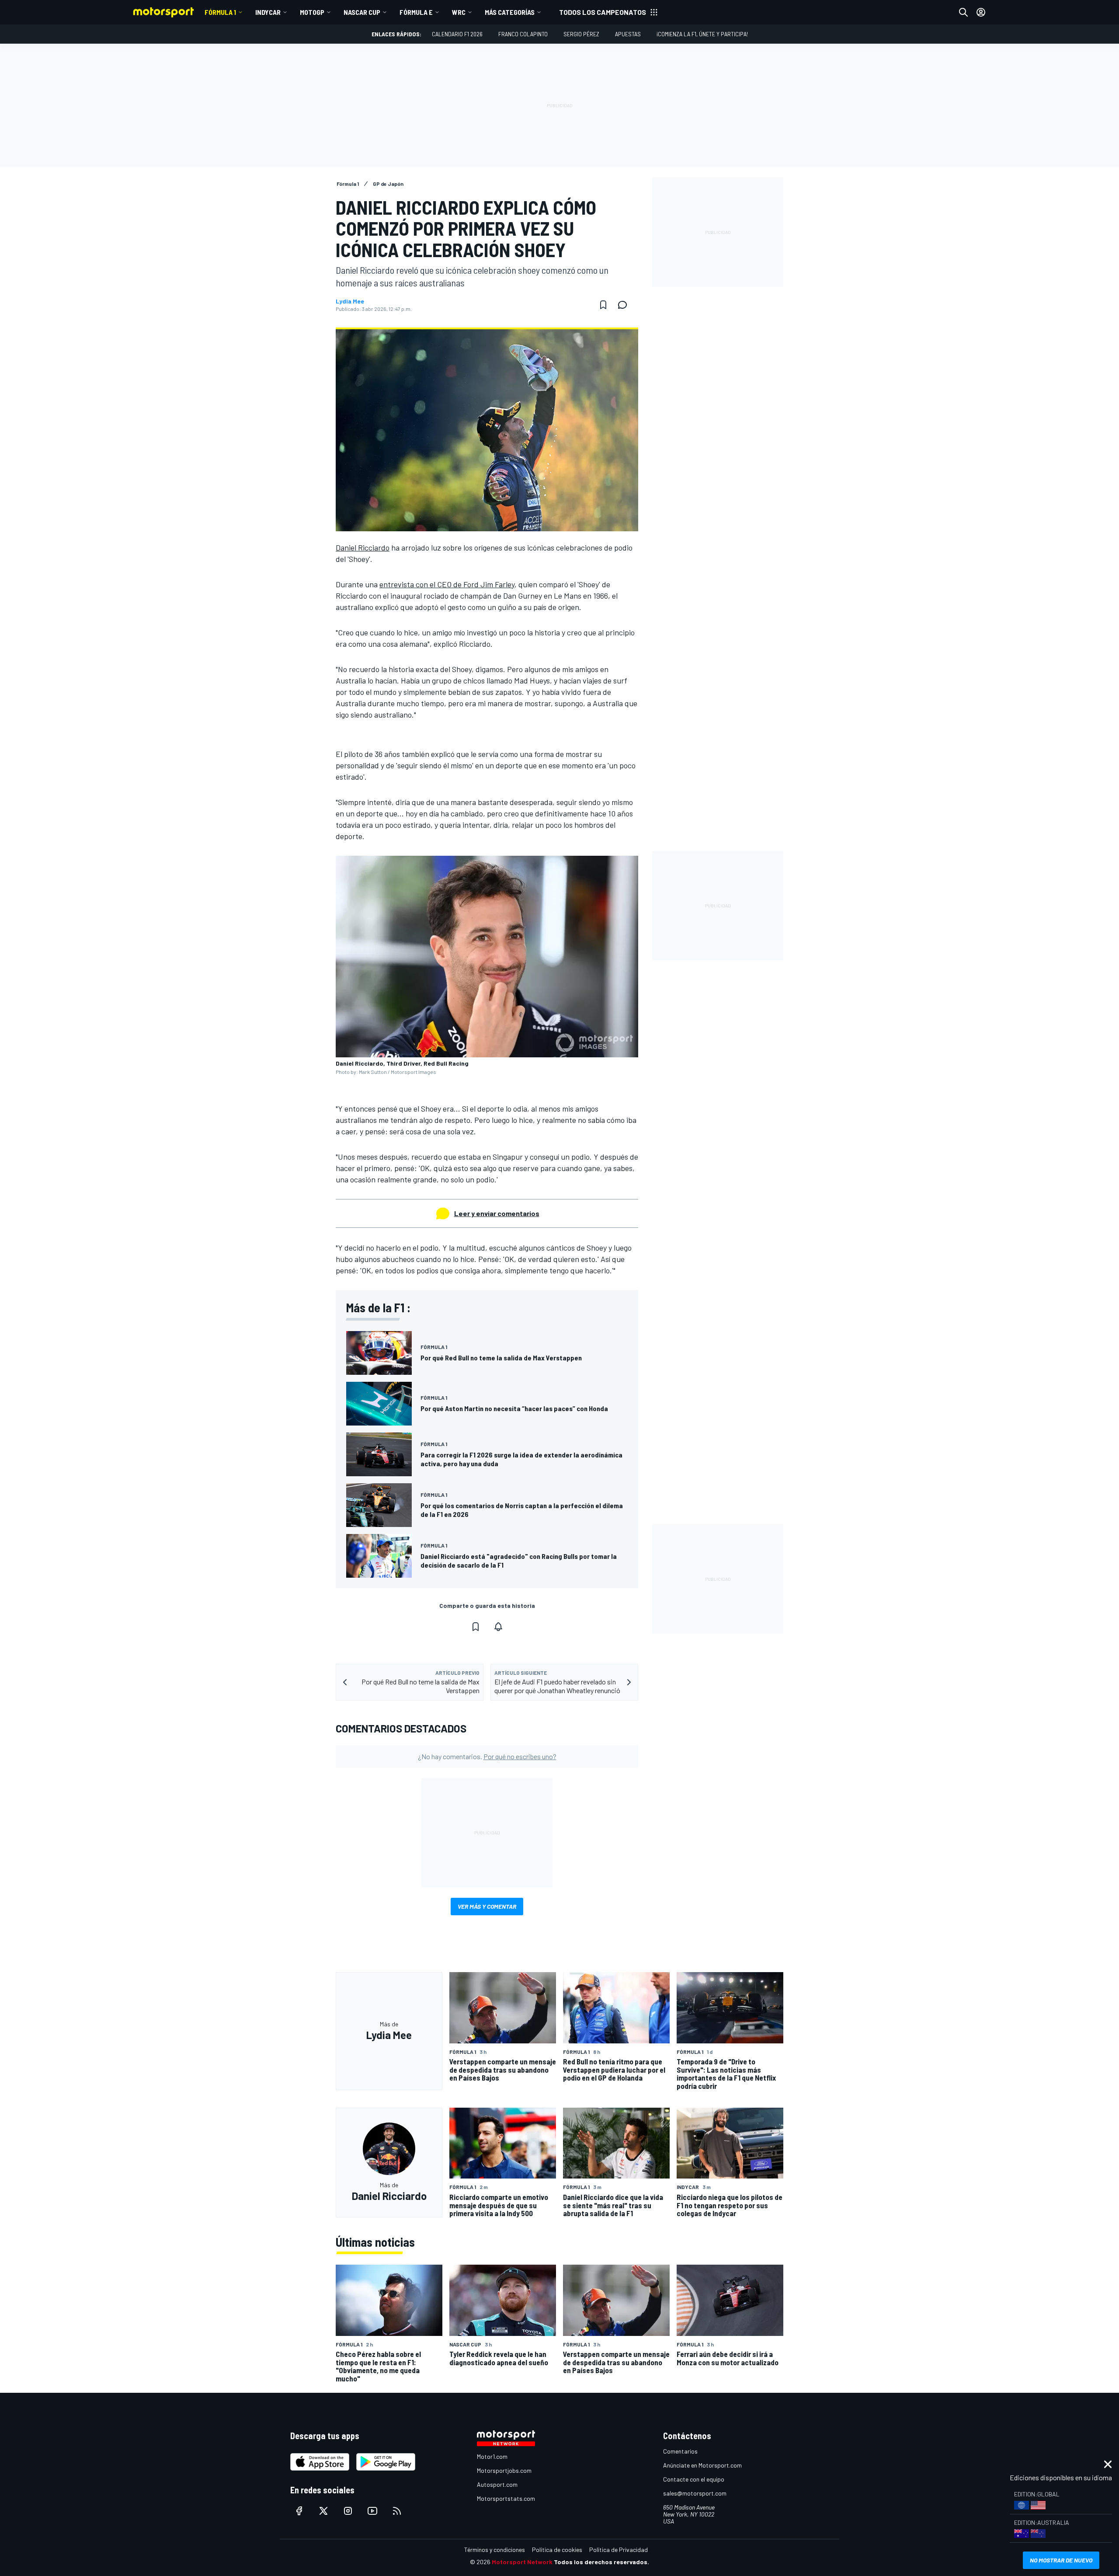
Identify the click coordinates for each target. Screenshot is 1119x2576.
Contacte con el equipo (694, 2479)
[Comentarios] (625, 305)
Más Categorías (510, 12)
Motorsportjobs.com (504, 2470)
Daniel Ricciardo (363, 547)
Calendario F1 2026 (457, 34)
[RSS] (397, 2511)
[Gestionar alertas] (498, 1627)
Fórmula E (416, 12)
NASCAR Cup (362, 12)
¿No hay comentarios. (487, 1756)
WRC (459, 12)
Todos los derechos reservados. (601, 2562)
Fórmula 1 (220, 12)
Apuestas (628, 34)
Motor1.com (492, 2456)
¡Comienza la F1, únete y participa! (702, 34)
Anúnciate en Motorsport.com (702, 2465)
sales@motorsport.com (695, 2493)
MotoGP (312, 12)
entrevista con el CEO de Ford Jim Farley (447, 584)
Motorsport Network (522, 2562)
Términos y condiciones (495, 2550)
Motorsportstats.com (506, 2498)
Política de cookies (557, 2550)
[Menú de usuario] (981, 12)
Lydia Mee (350, 301)
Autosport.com (497, 2484)
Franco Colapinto (523, 34)
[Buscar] (963, 12)
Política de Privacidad (619, 2550)
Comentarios (680, 2451)
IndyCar (268, 12)
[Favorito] (603, 305)
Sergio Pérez (581, 34)
